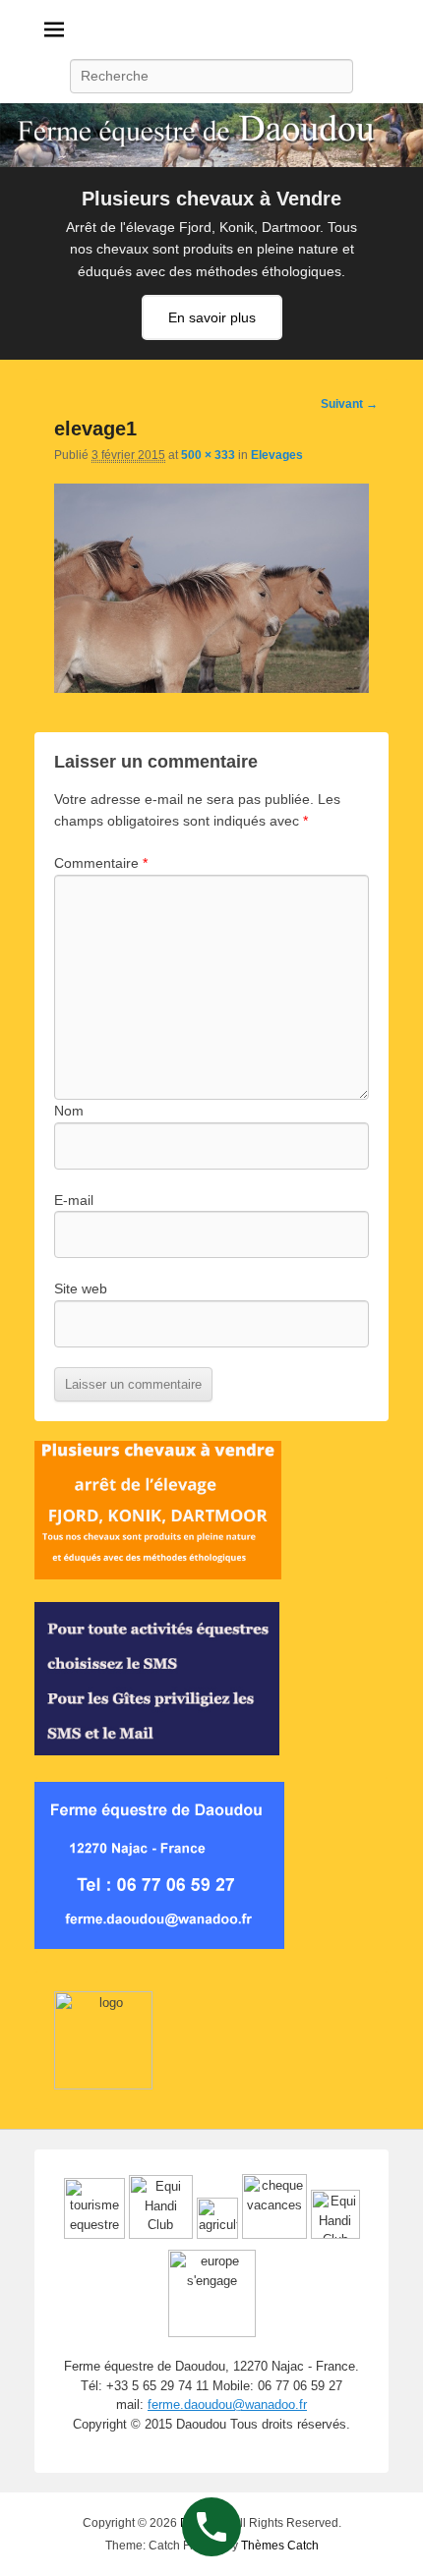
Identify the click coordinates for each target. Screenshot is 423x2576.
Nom (69, 1111)
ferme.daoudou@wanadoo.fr (227, 2404)
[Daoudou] (211, 135)
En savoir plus (212, 317)
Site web (81, 1288)
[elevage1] (211, 688)
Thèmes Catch (280, 2546)
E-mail (74, 1200)
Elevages (277, 455)
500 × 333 (208, 455)
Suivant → (349, 404)
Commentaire (101, 863)
